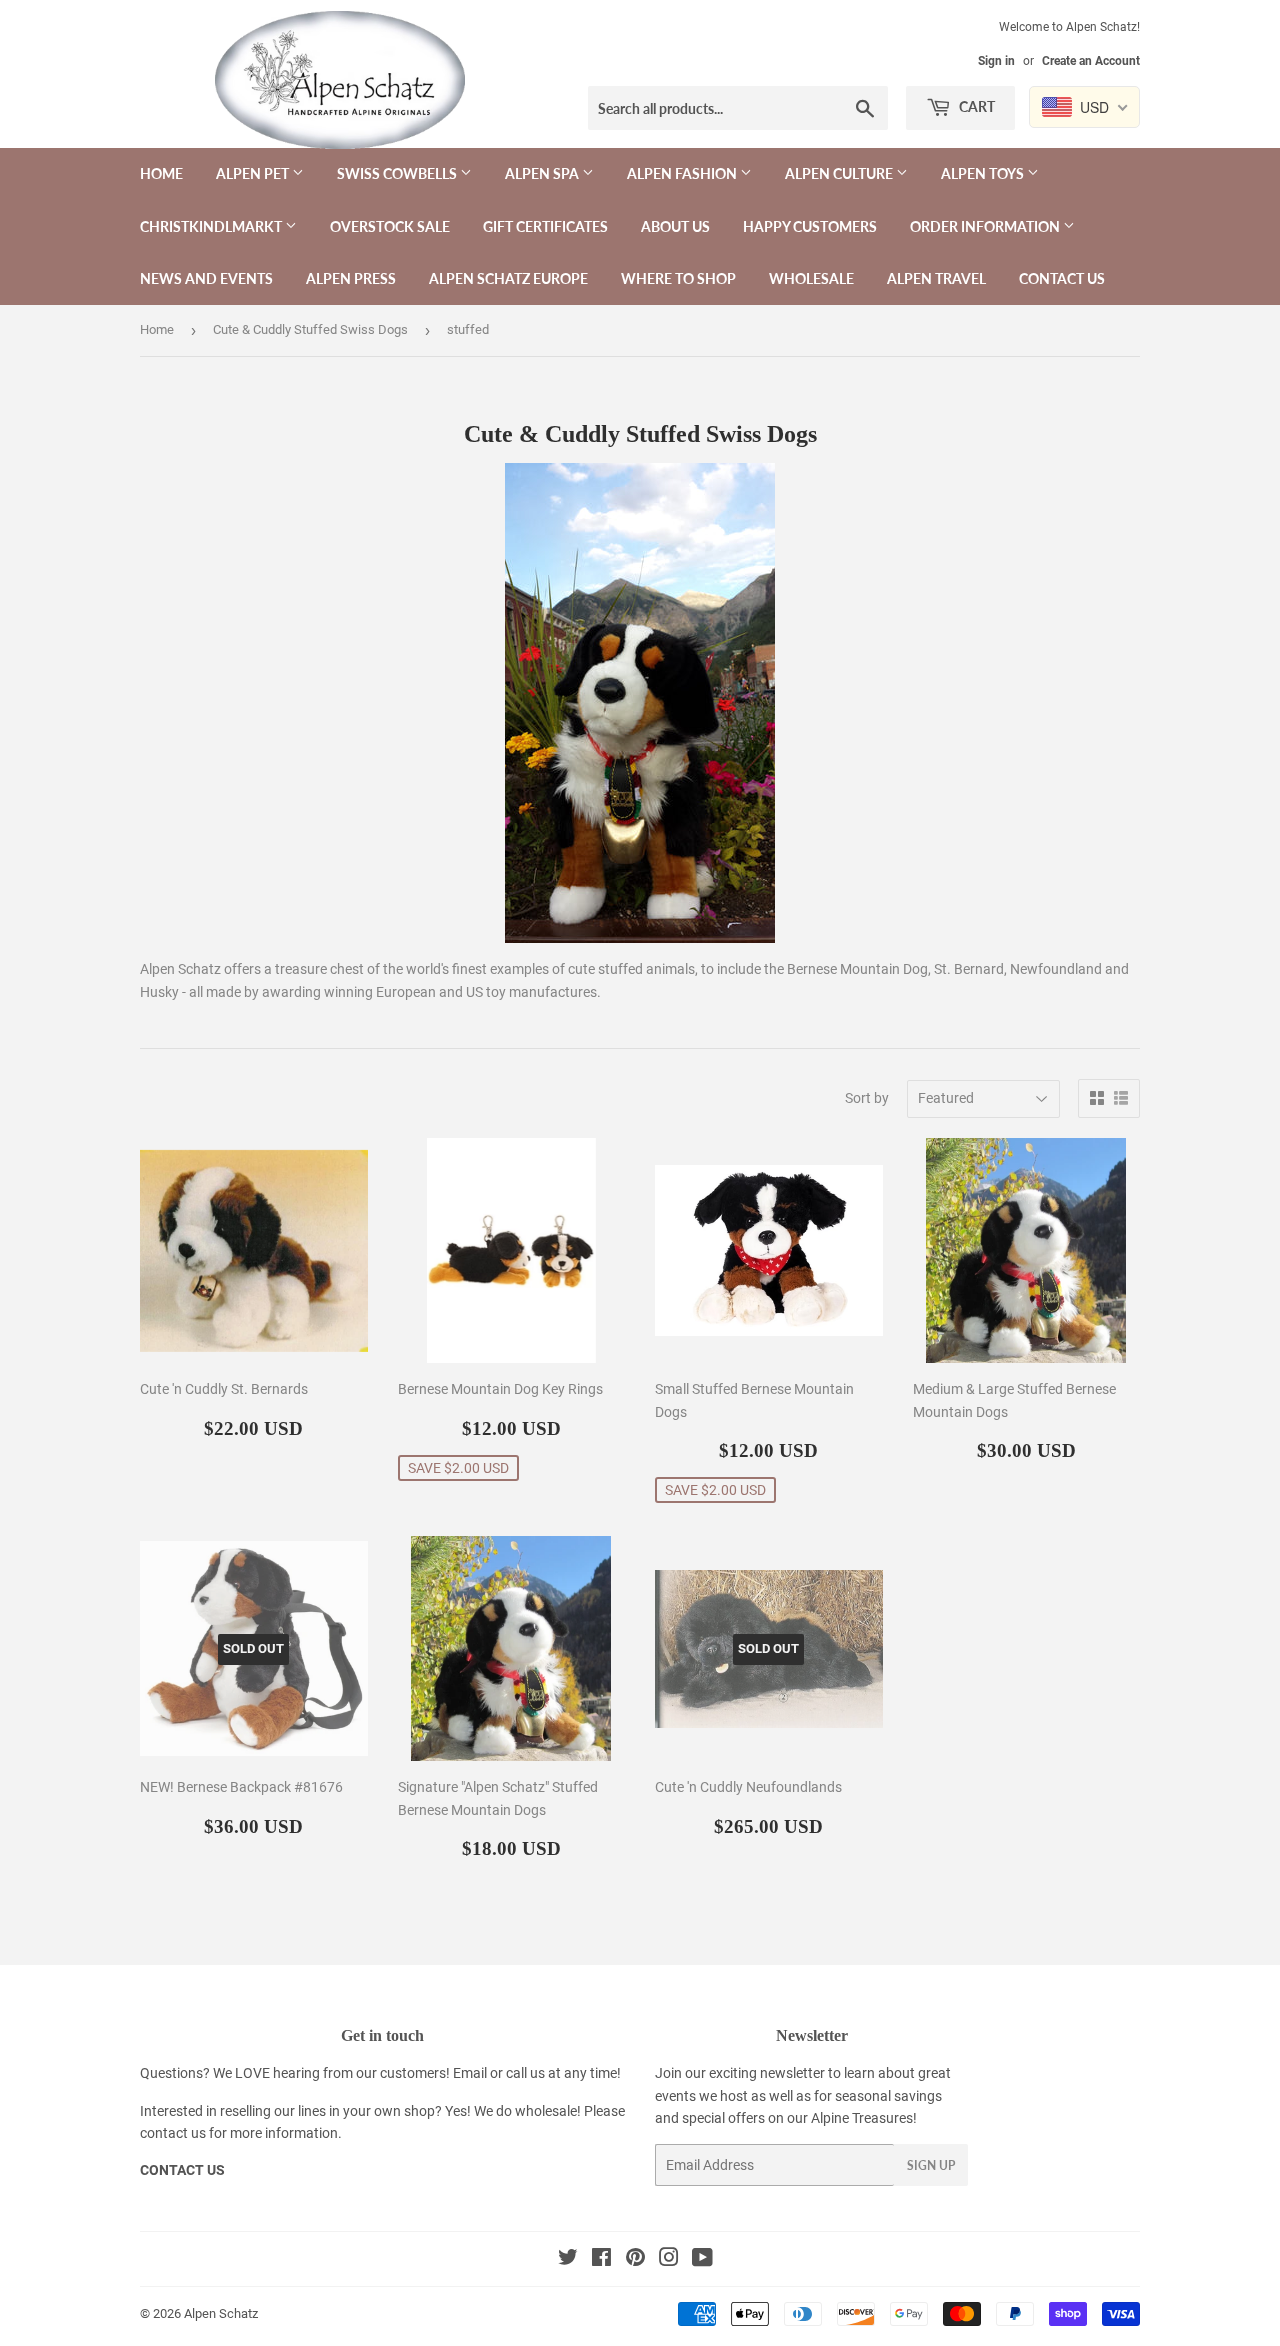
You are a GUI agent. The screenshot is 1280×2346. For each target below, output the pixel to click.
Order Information (986, 226)
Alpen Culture (840, 173)
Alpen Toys (984, 173)
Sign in (996, 61)
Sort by (867, 1098)
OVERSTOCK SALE (390, 226)
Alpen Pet (254, 173)
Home (161, 173)
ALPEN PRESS (351, 278)
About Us (675, 226)
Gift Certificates (545, 226)
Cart (975, 106)
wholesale (546, 2111)
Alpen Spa (543, 173)
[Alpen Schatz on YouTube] (702, 2260)
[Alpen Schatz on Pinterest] (635, 2260)
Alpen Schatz (221, 2313)
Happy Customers (810, 226)
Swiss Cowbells (398, 173)
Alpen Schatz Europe (508, 278)
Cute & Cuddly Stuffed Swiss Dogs (310, 329)
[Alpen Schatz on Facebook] (601, 2260)
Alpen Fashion (683, 173)
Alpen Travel (936, 278)
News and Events (206, 278)
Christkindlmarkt (212, 226)
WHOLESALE (811, 278)
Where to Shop (678, 278)
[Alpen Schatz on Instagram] (669, 2260)
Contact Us (1062, 278)
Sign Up (931, 2165)
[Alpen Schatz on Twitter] (568, 2260)
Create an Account (1091, 61)
